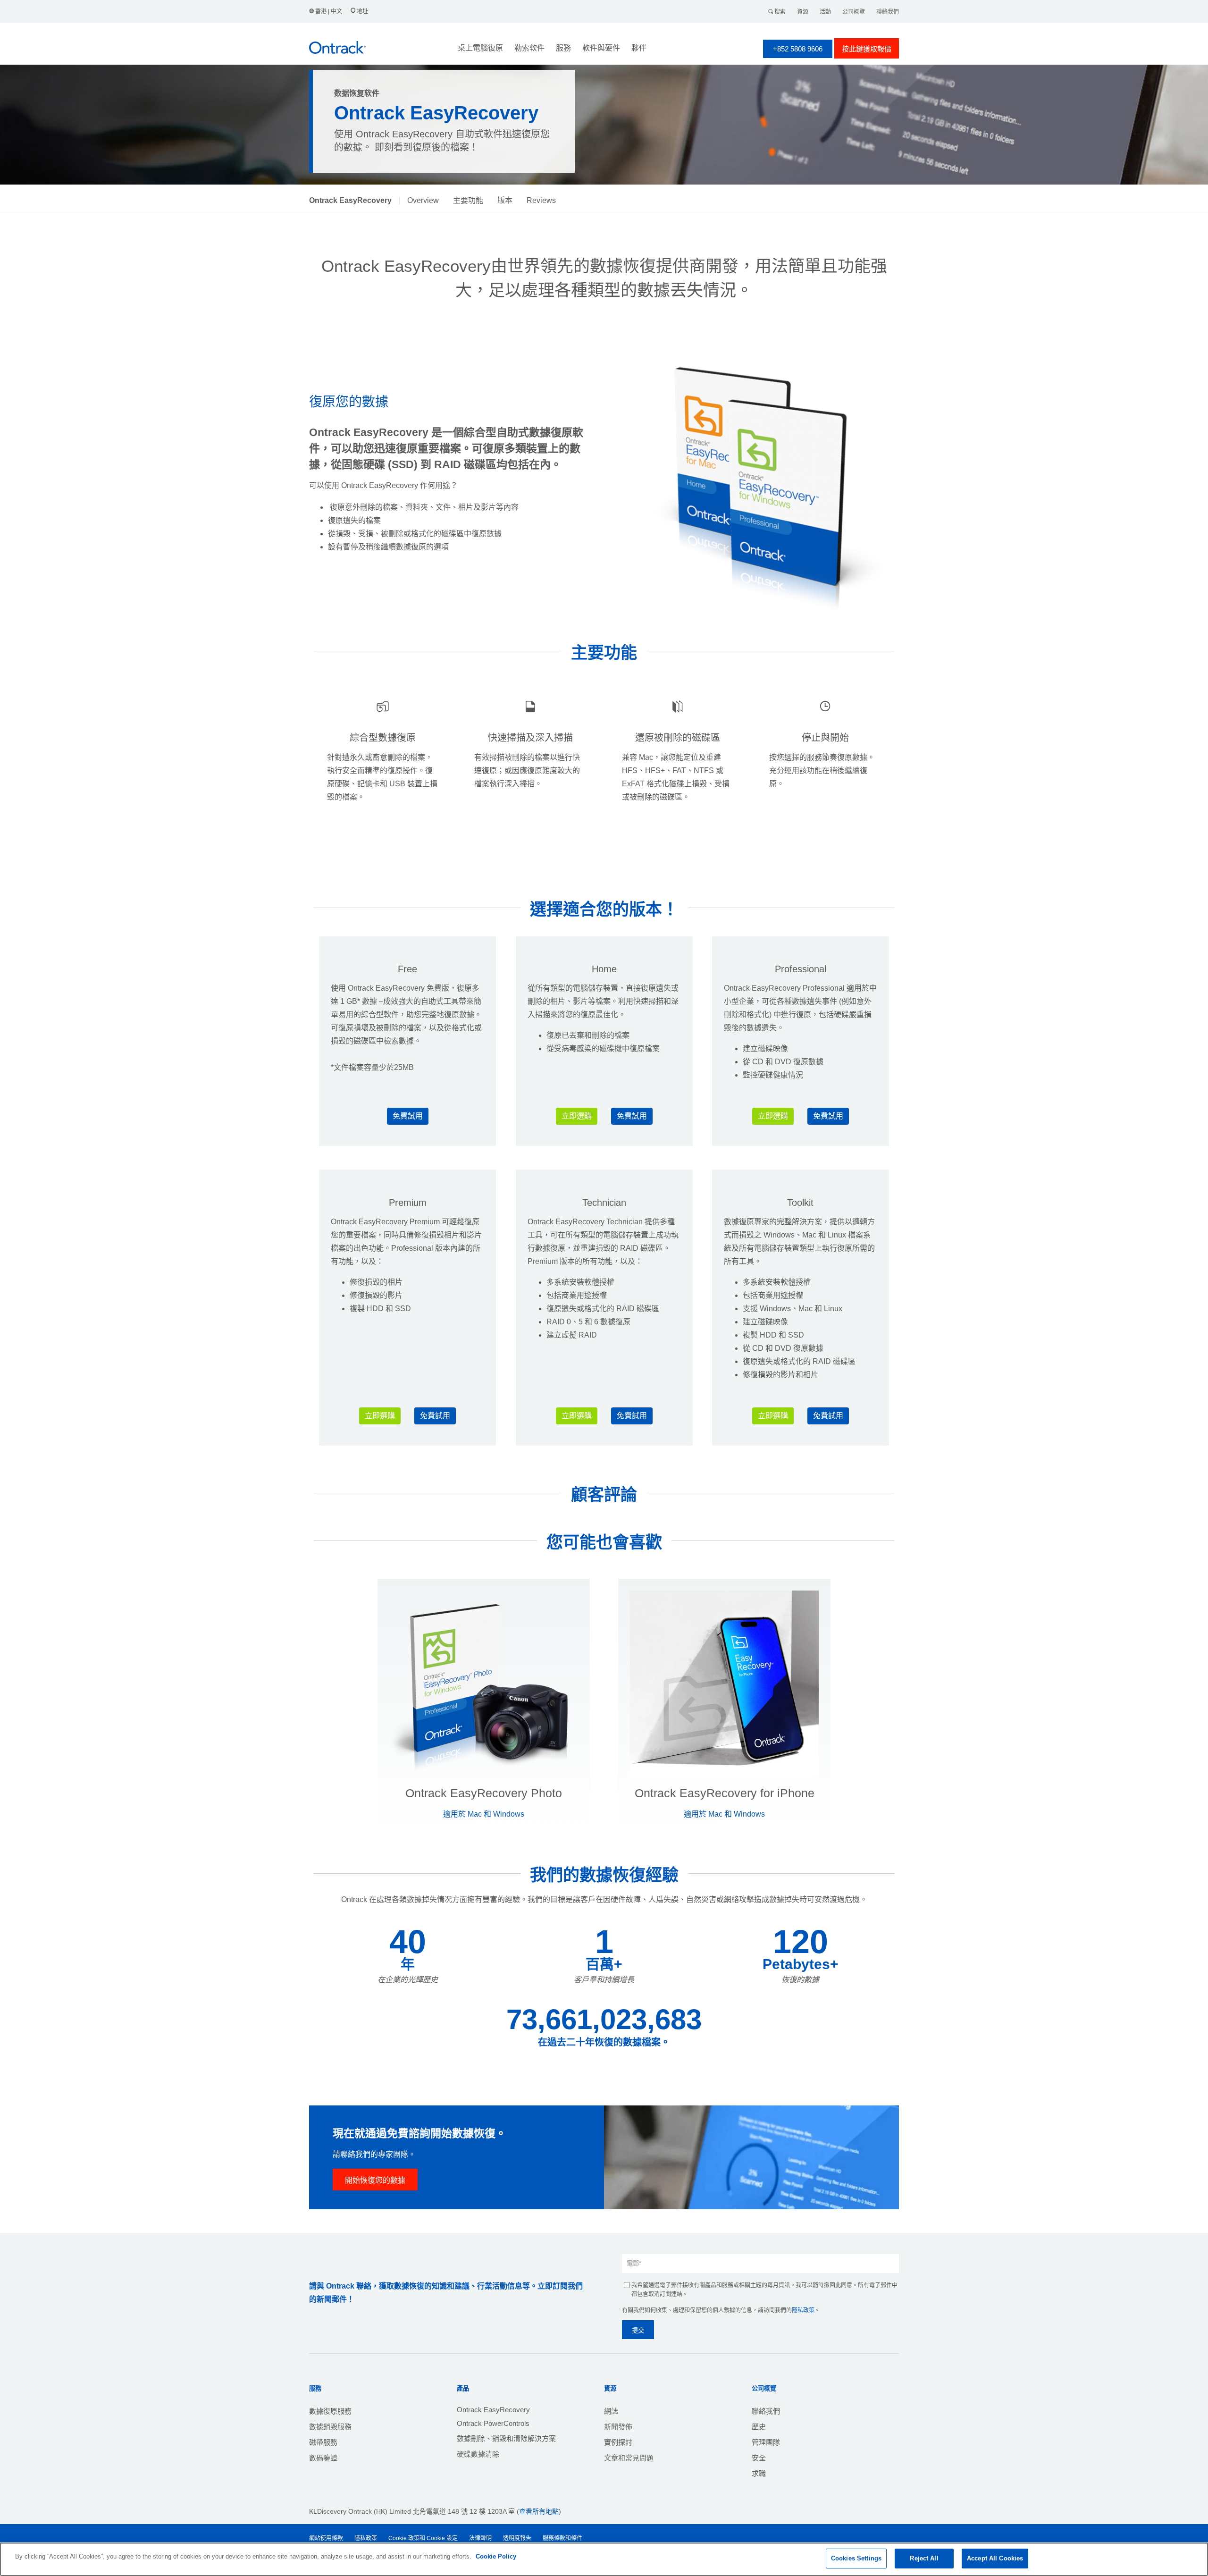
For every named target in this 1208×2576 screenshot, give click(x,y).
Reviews (541, 200)
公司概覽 (854, 12)
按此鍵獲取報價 (867, 49)
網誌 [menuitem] (611, 2411)
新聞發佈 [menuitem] (618, 2427)
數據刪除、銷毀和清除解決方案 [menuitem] (506, 2438)
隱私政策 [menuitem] (366, 2538)
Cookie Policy (496, 2556)
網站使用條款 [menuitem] (326, 2538)
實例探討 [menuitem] (618, 2442)
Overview (423, 200)
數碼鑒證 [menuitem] (323, 2458)
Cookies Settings (856, 2558)
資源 (803, 12)
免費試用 (408, 1116)
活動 (825, 12)
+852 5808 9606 (798, 49)
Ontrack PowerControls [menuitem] (493, 2423)
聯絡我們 (888, 12)
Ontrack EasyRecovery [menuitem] (493, 2410)
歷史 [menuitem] (759, 2427)
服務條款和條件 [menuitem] (562, 2538)
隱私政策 (803, 2310)
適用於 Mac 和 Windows (484, 1814)
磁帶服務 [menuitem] (323, 2442)
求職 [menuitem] (759, 2473)
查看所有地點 (539, 2511)
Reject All (924, 2558)
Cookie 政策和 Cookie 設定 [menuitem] (423, 2538)
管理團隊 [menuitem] (766, 2442)
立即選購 (577, 1116)
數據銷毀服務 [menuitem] (330, 2427)
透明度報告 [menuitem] (517, 2538)
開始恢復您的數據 (375, 2180)
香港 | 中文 (329, 11)
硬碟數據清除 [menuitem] (478, 2454)
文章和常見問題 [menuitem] (629, 2458)
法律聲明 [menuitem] (480, 2538)
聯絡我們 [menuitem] (766, 2411)
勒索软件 (529, 48)
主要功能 (468, 200)
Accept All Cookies (995, 2558)
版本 (505, 200)
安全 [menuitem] (759, 2458)
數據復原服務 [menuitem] (330, 2411)
